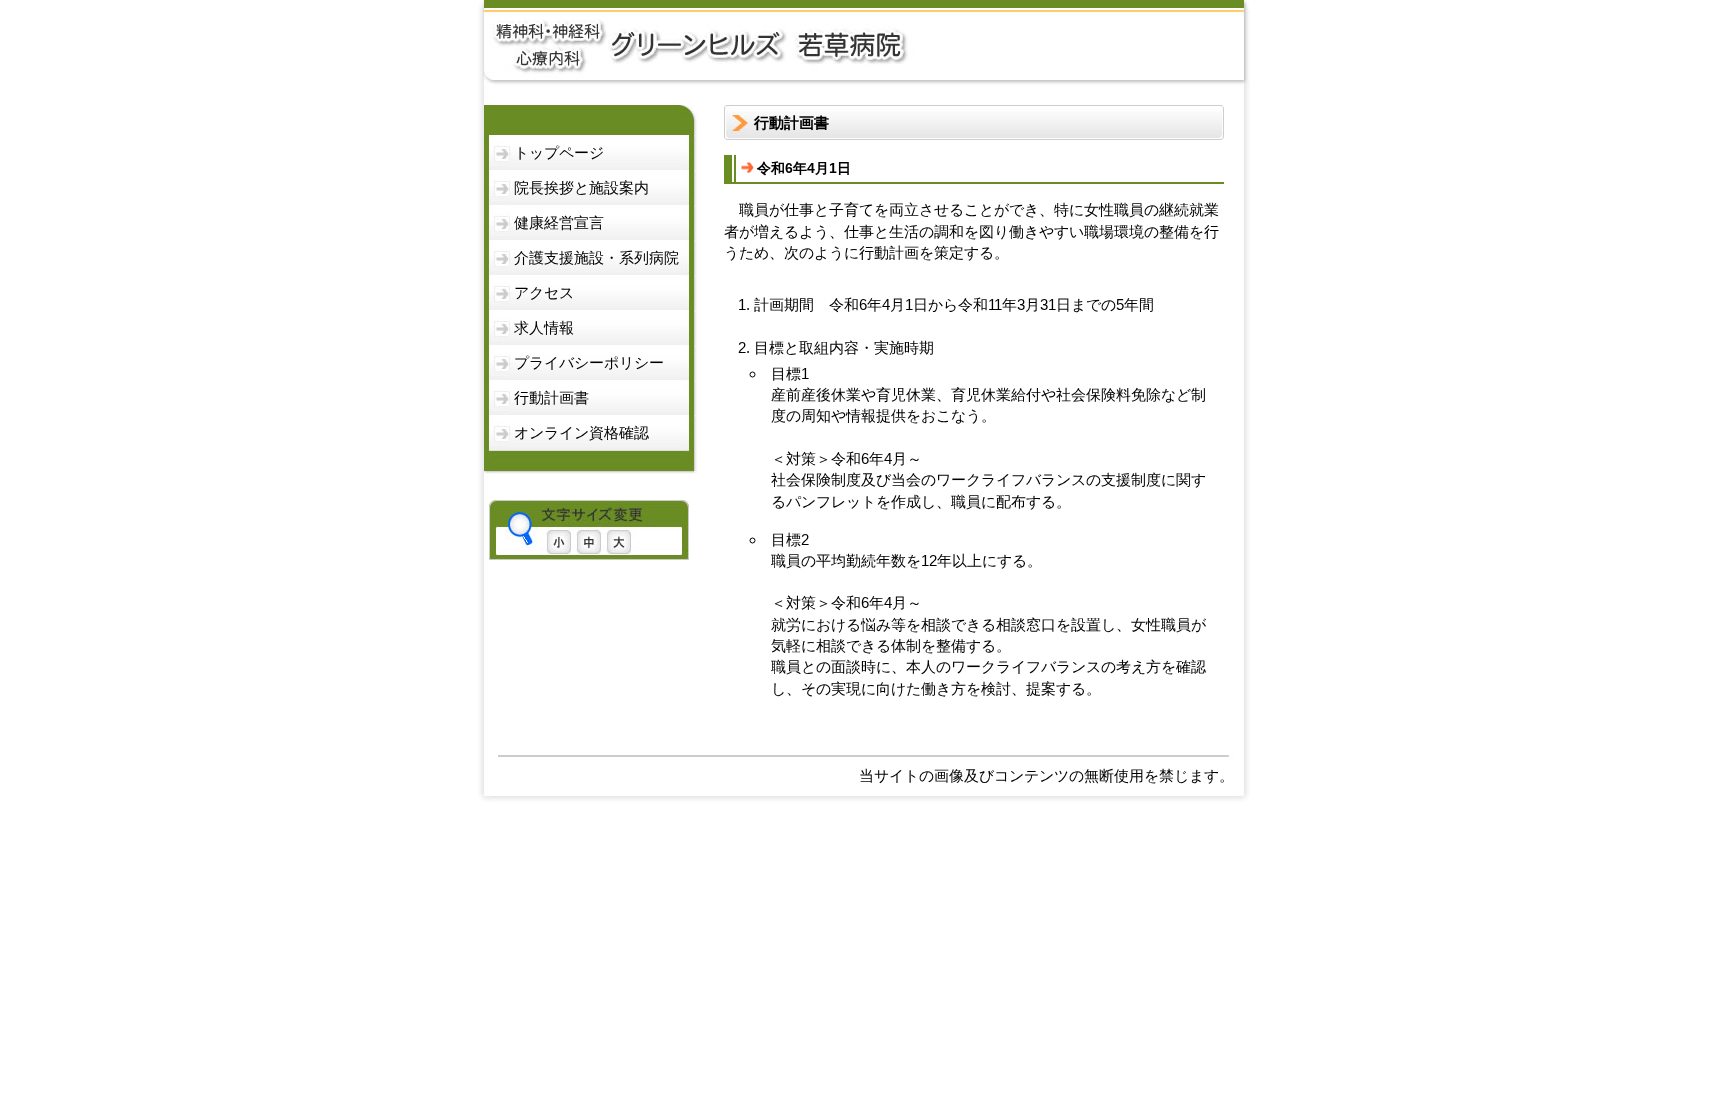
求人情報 (544, 327)
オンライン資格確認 (581, 432)
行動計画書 (551, 397)
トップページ (559, 152)
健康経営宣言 (559, 222)
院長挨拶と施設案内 (581, 187)
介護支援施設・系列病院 (596, 257)
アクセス (544, 292)
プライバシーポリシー (589, 362)
